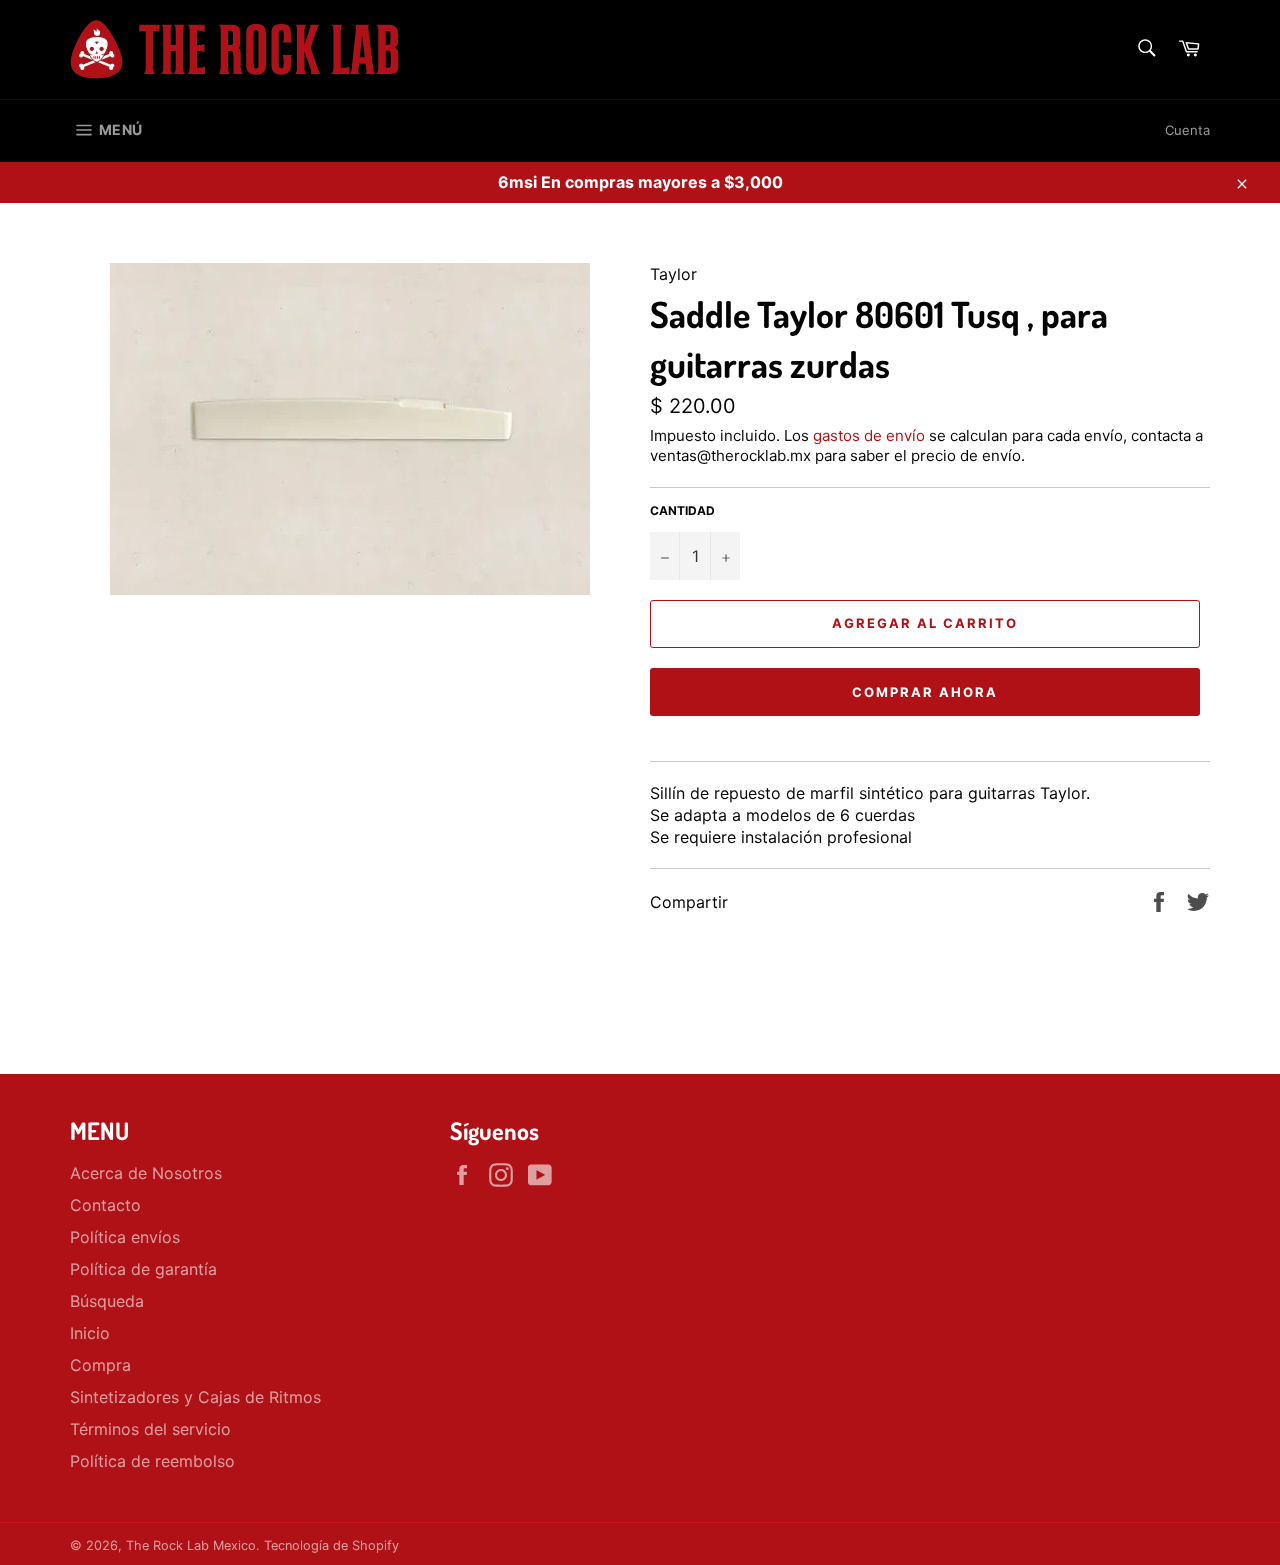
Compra (100, 1365)
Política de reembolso (152, 1461)
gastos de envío (869, 435)
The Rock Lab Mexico (191, 1545)
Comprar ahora (924, 692)
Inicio (90, 1333)
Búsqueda (107, 1301)
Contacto (105, 1205)
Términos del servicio (150, 1429)
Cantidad (682, 510)
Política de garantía (143, 1269)
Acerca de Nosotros (146, 1173)
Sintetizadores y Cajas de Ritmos (195, 1397)
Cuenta (1187, 130)
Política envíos (125, 1237)
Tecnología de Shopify (331, 1545)
